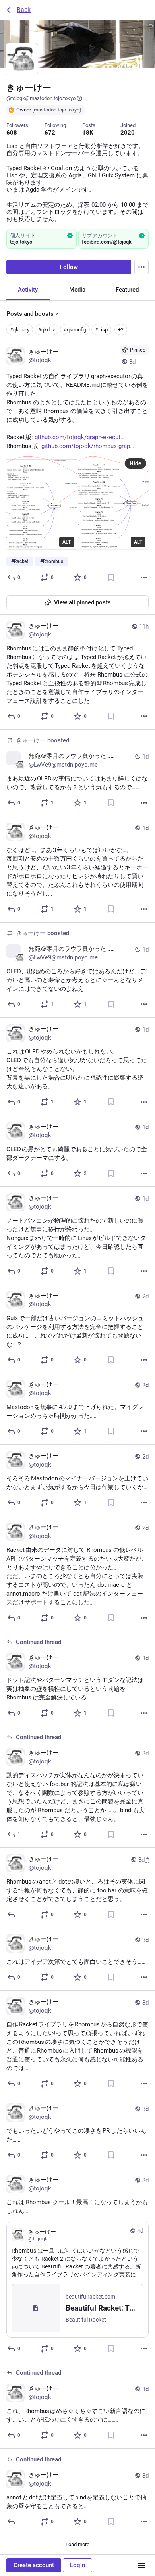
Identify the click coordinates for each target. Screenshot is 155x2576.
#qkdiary (20, 330)
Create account (34, 2565)
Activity (28, 290)
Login (77, 2565)
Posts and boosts (30, 314)
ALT (67, 542)
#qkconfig (75, 330)
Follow (69, 267)
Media (77, 290)
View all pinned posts (82, 602)
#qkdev (46, 330)
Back (24, 10)
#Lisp (101, 330)
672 (50, 133)
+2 (121, 330)
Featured (127, 290)
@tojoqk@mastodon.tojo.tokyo (41, 98)
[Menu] (141, 267)
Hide (136, 463)
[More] (144, 577)
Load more (77, 2544)
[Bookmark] (111, 577)
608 (12, 133)
